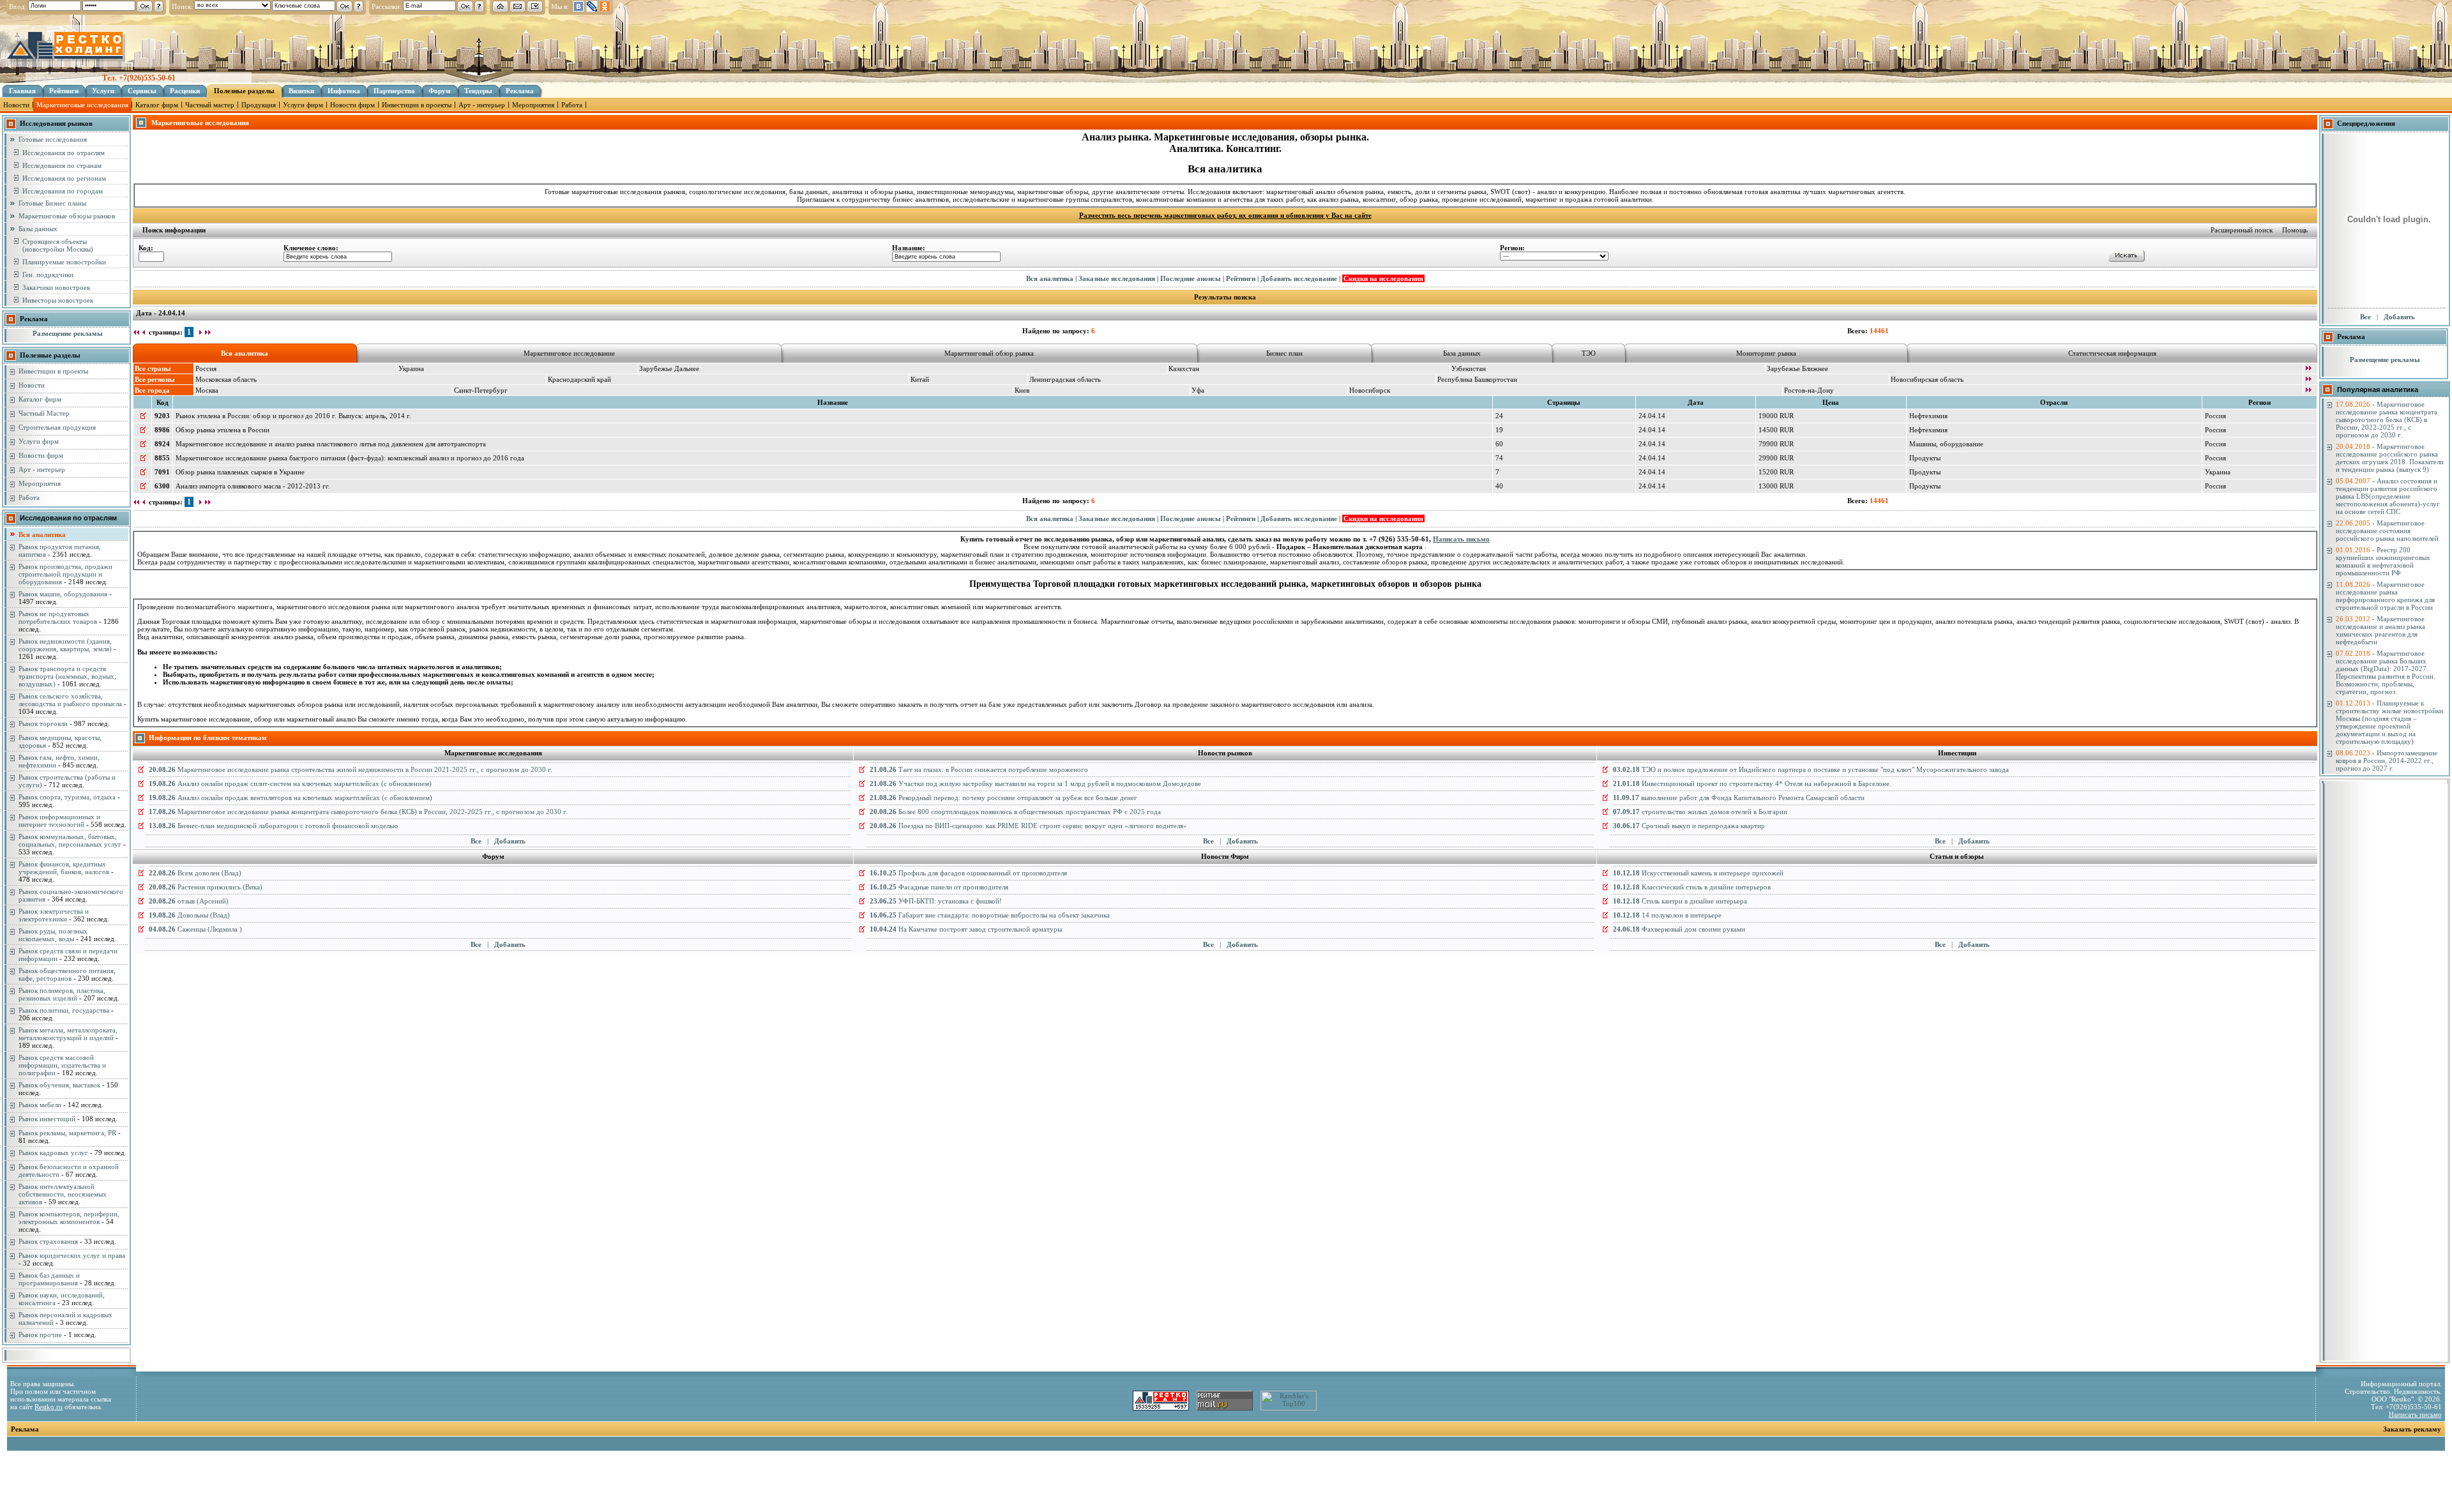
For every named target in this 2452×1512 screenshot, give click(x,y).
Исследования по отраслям (64, 153)
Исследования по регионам (64, 178)
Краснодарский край (579, 379)
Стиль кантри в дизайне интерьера (1680, 901)
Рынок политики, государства (64, 1010)
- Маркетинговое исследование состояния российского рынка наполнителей (2387, 531)
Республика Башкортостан (1477, 379)
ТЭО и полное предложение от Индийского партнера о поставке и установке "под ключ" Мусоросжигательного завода (1811, 769)
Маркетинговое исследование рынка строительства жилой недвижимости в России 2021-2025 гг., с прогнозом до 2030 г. (351, 769)
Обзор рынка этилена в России (223, 430)
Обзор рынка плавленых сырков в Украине (240, 472)
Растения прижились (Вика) (206, 887)
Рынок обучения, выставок (59, 1085)
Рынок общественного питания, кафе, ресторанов (67, 974)
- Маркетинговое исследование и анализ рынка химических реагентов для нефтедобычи (2380, 630)
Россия (206, 368)
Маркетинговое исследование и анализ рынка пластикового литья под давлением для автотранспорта (331, 444)
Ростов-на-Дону (1809, 390)
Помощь (2295, 230)
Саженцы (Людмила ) (195, 929)
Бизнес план (1284, 353)
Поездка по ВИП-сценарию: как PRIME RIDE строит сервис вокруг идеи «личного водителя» (1028, 826)
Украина (411, 368)
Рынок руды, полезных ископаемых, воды (53, 935)
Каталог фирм (157, 105)
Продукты (1925, 458)
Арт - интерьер (482, 105)
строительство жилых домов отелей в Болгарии (1700, 812)
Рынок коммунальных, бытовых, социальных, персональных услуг (70, 840)
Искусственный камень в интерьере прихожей (1698, 873)
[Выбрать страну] (2308, 369)
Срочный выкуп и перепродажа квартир (1689, 826)
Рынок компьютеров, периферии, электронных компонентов (69, 1218)
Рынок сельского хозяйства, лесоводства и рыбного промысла (70, 700)
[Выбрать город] (2308, 391)
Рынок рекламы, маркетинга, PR (67, 1133)
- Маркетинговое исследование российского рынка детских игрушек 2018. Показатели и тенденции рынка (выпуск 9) (2390, 458)
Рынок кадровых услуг (53, 1153)
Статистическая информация (2112, 353)
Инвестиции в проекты (417, 105)
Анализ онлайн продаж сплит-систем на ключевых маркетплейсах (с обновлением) (290, 783)
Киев (1022, 390)
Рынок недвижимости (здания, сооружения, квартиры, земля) (65, 645)
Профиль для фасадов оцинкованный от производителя (968, 873)
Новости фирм (352, 105)
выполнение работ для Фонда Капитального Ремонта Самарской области (1739, 798)
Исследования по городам (63, 191)
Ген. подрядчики (48, 275)
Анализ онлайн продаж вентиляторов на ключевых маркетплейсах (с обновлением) (291, 798)
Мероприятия (533, 105)
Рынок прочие (40, 1334)
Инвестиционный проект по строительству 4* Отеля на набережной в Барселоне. (1752, 783)
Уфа (1198, 390)
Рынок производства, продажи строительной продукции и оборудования (65, 574)
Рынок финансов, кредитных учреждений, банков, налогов (64, 868)
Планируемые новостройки (64, 262)
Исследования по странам (62, 165)
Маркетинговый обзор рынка (989, 353)
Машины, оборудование (1946, 444)
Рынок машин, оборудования (63, 594)
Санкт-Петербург (481, 390)
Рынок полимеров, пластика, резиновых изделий (62, 994)
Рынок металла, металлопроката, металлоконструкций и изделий (68, 1034)
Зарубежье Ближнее (1797, 368)
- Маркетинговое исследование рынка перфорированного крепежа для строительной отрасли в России (2385, 596)
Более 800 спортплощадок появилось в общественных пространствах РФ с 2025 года (1015, 812)
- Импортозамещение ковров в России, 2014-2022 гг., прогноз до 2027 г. (2387, 760)
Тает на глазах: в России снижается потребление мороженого (979, 769)
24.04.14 (1652, 416)
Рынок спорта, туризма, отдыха (67, 797)
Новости (16, 105)
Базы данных (38, 229)
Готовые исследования (53, 139)
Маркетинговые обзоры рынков (67, 216)
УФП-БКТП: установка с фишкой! (936, 901)
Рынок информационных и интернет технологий (59, 820)
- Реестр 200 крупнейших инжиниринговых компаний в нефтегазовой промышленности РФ (2383, 561)
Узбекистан (1469, 368)
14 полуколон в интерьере (1667, 915)
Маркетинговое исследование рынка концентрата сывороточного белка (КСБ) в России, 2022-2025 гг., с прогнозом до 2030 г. (358, 812)
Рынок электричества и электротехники (54, 915)
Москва (207, 390)
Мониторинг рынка (1766, 353)
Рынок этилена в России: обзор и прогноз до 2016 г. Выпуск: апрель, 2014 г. (293, 416)
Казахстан (1184, 368)
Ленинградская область (1065, 379)
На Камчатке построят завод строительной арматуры (966, 929)
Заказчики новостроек (56, 287)
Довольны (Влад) (189, 915)
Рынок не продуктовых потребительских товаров (58, 617)
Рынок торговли (43, 723)
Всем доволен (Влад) (195, 873)
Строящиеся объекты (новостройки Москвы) (58, 245)
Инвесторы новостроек (58, 300)
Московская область (226, 379)
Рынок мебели (40, 1105)
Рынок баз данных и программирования (49, 1279)
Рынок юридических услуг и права (72, 1255)
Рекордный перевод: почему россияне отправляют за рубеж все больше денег (1003, 798)
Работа (572, 105)
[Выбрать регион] (2308, 380)
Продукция (259, 105)
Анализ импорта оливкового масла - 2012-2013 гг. (253, 486)
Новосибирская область (1927, 379)
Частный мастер (210, 105)
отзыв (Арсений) (189, 901)
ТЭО (1589, 353)
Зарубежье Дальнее (669, 368)
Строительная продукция (57, 427)
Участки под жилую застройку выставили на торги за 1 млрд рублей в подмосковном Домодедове (1035, 783)
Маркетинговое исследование (569, 353)
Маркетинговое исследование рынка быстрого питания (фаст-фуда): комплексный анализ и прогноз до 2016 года (350, 458)
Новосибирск (1370, 390)
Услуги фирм (303, 105)
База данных (1462, 353)
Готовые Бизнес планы (52, 203)
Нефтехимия (1928, 416)
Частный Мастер (44, 413)
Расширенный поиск (2242, 230)
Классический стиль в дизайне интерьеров (1692, 887)
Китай (920, 379)
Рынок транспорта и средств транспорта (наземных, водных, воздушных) (67, 676)
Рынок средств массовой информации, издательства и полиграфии (62, 1065)
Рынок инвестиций (47, 1119)
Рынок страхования (48, 1241)
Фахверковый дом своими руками (1679, 929)
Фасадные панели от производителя (939, 887)
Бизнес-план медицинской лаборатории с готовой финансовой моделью (273, 826)
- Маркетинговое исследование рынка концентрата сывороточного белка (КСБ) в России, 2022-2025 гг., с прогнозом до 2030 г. (2387, 420)
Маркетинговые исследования (82, 105)
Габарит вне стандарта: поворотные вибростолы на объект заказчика (990, 915)
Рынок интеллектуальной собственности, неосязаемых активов (63, 1194)
